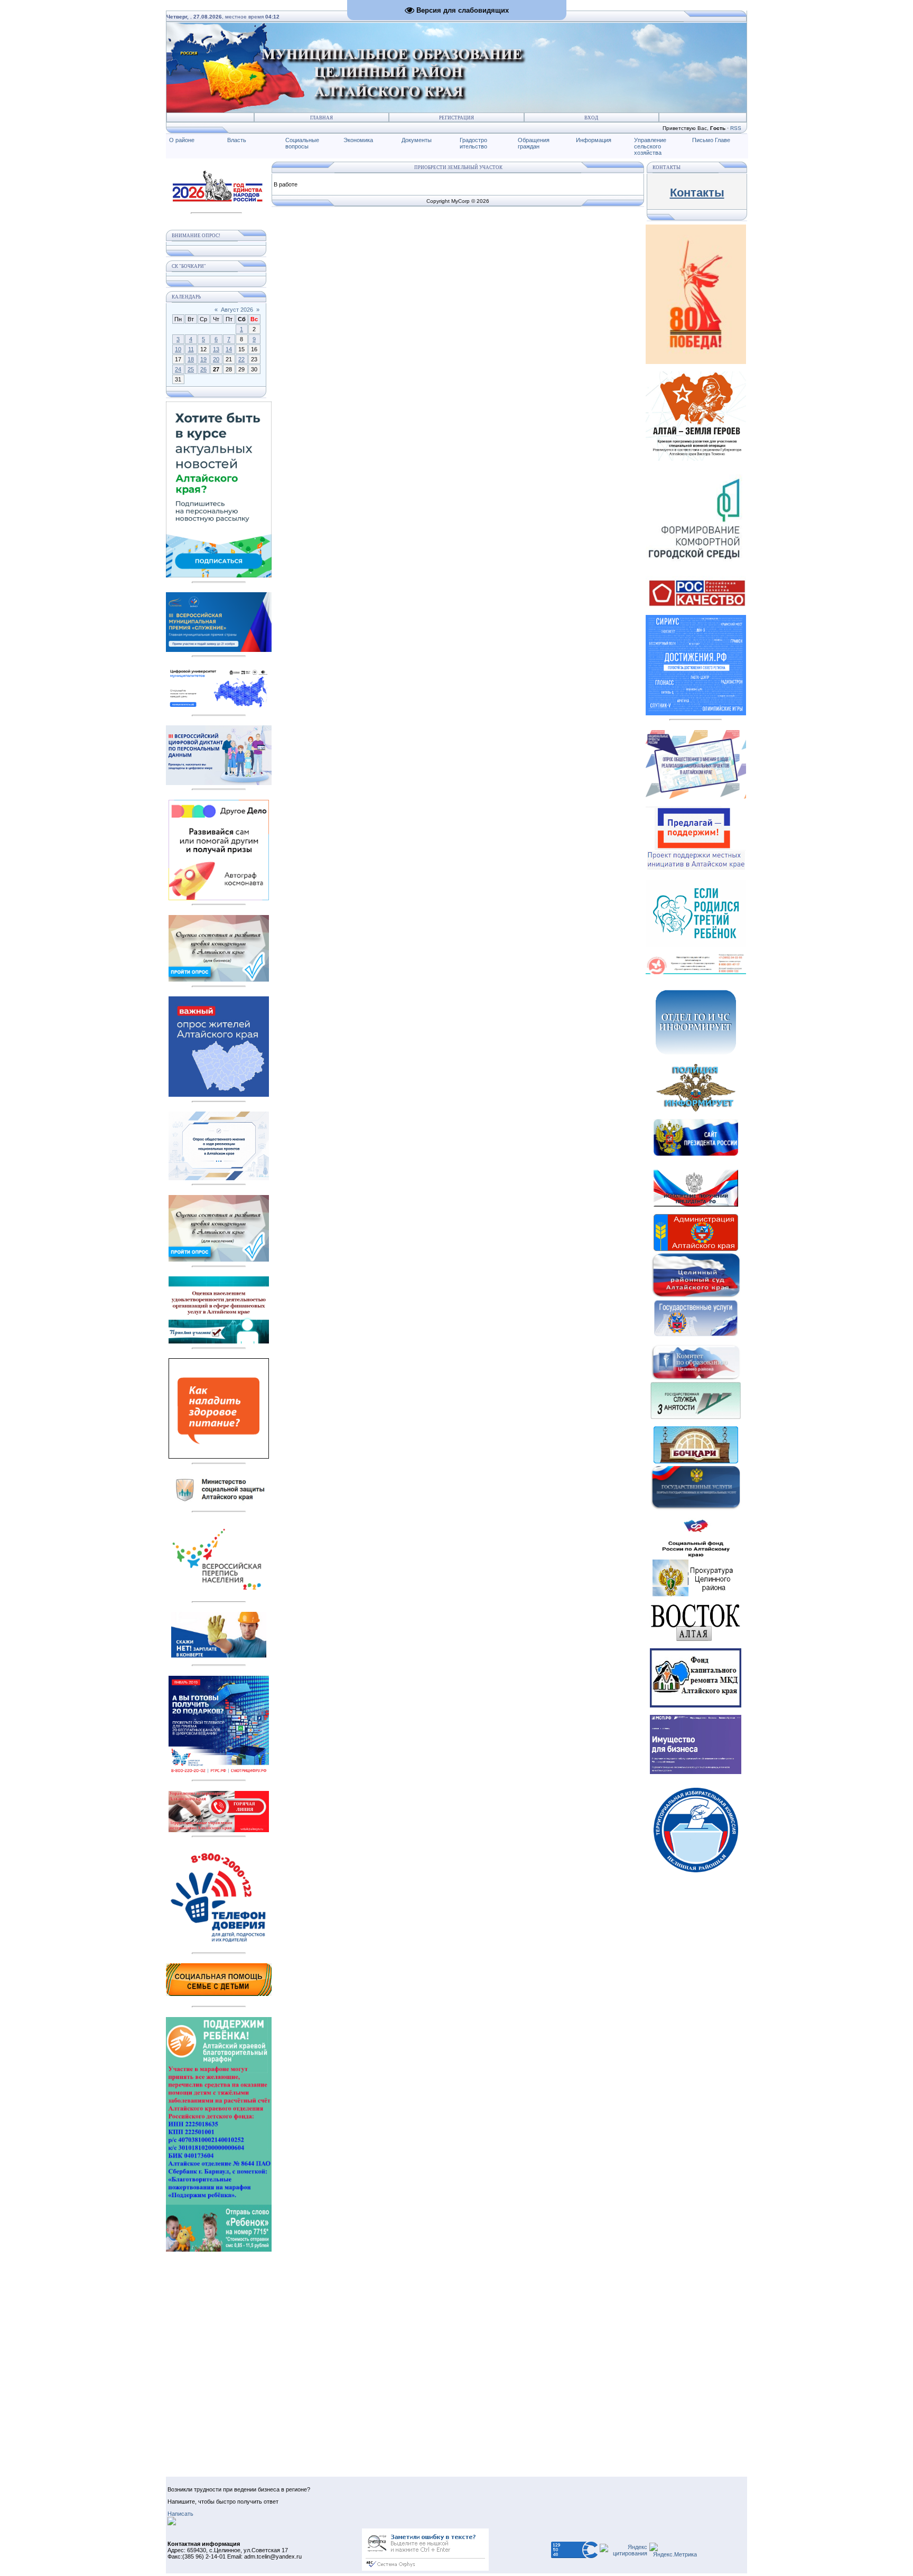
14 (229, 349)
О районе (182, 140)
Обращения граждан (534, 143)
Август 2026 (237, 310)
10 (178, 349)
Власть (237, 140)
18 (191, 359)
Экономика (358, 140)
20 (216, 359)
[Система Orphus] (425, 2569)
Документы (417, 140)
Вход (591, 118)
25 (191, 369)
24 (178, 369)
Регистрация (456, 118)
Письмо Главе (711, 140)
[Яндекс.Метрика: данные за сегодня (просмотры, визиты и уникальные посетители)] (673, 2550)
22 (241, 359)
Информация (594, 140)
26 (203, 369)
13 (216, 349)
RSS (736, 128)
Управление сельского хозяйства (650, 146)
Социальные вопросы (302, 143)
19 (203, 359)
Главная (322, 118)
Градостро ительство (473, 143)
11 (191, 349)
